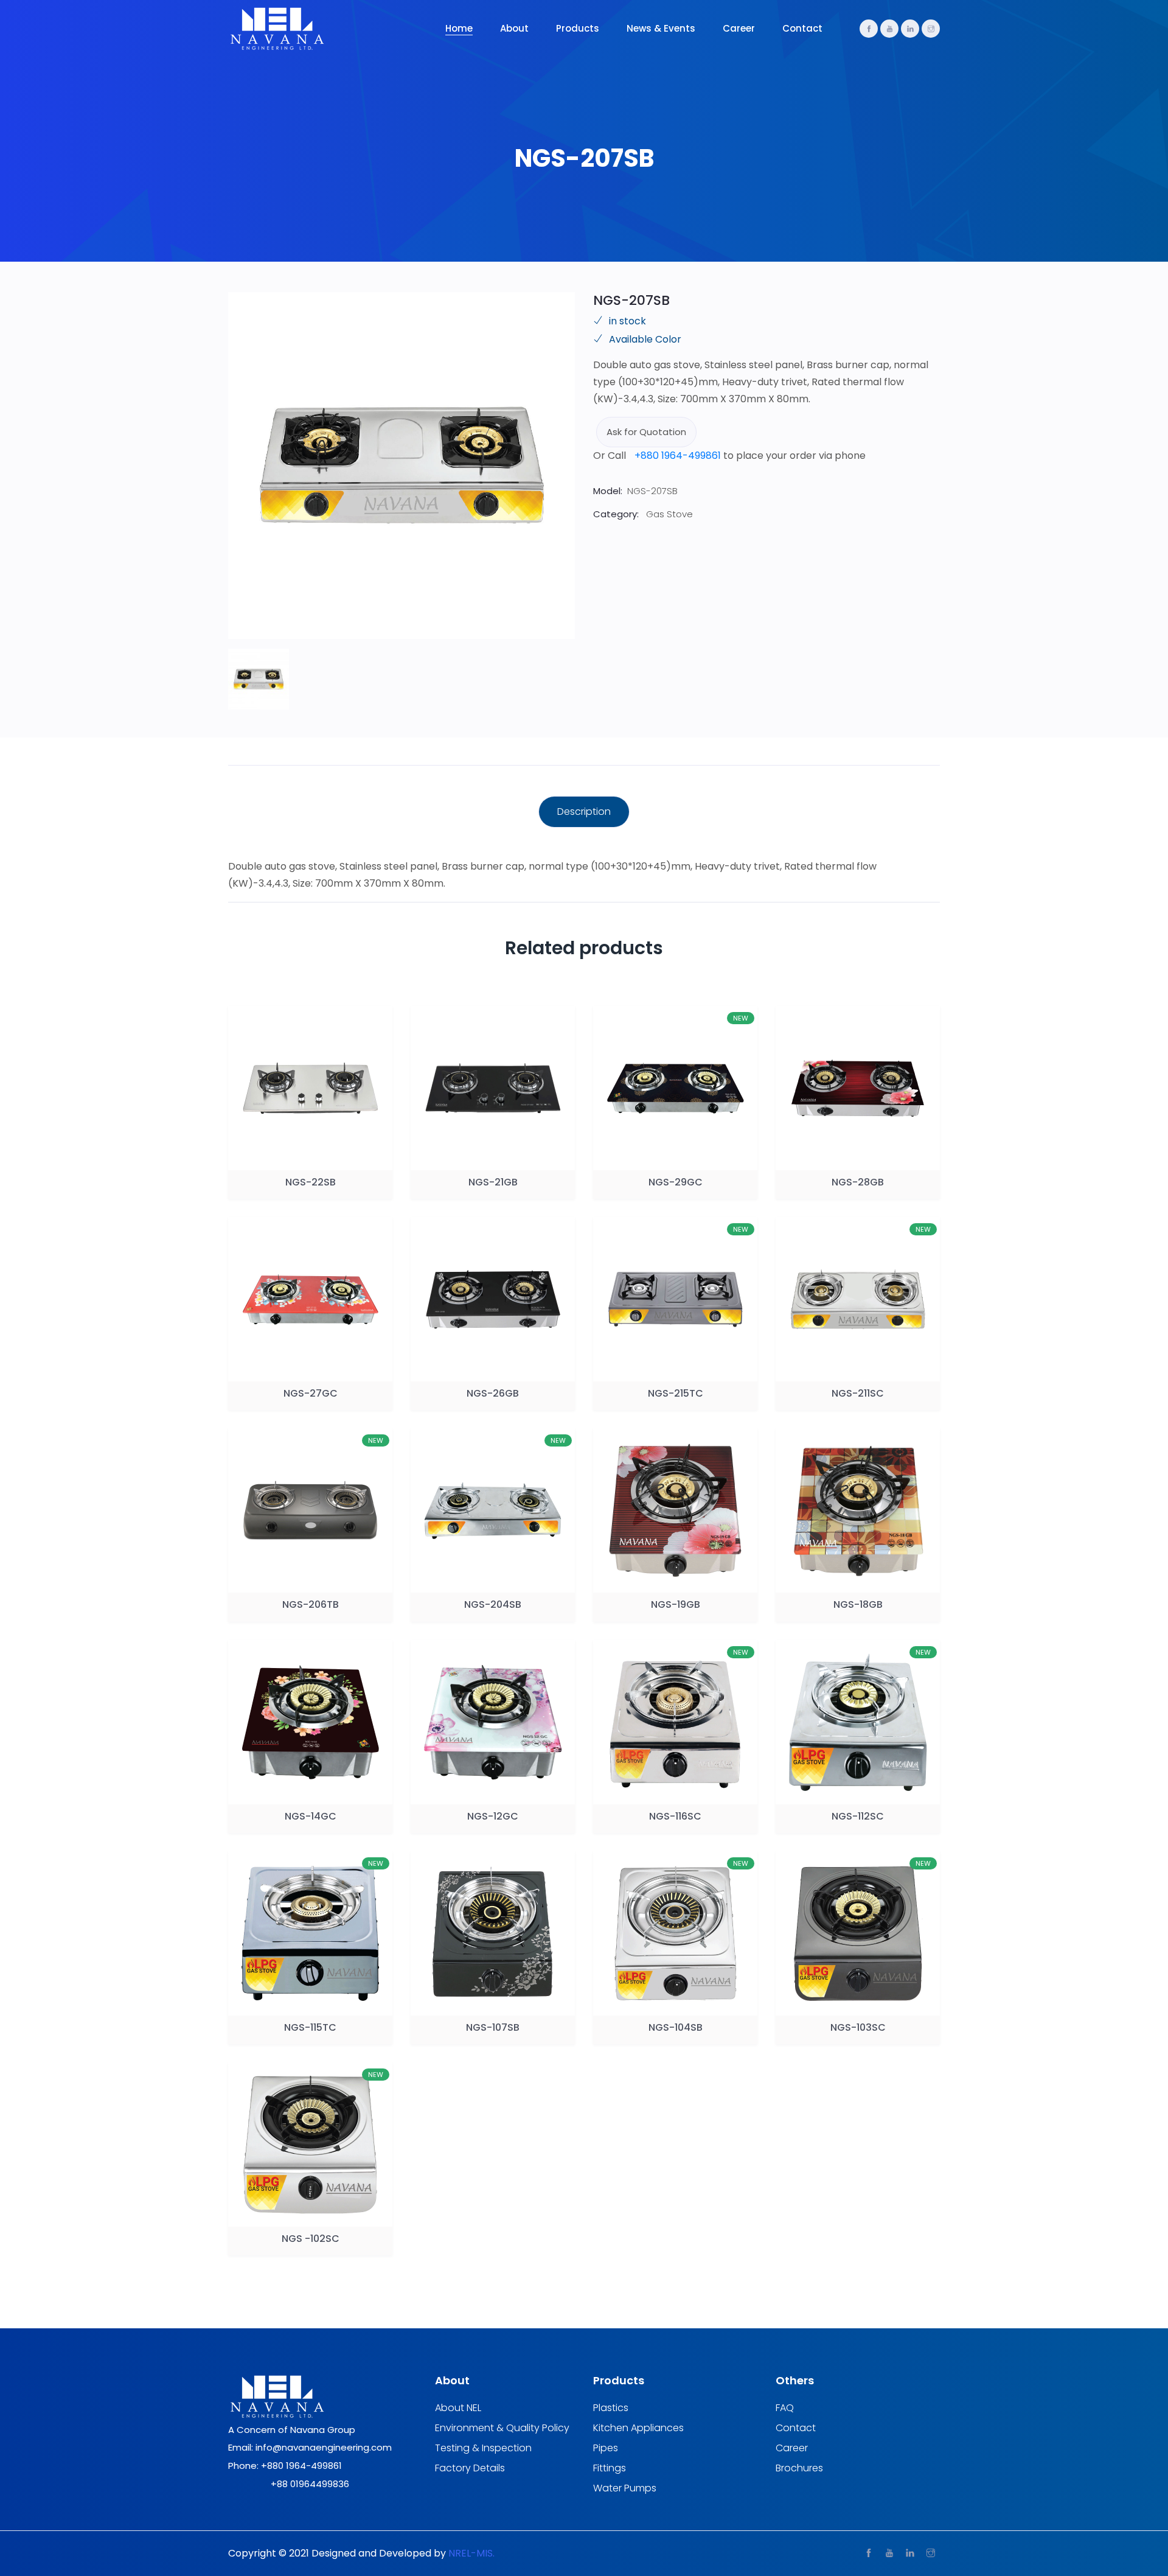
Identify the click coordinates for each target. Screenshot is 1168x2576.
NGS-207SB (631, 300)
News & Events (661, 28)
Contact (802, 28)
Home (459, 28)
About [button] (514, 28)
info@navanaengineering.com (324, 2447)
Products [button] (578, 28)
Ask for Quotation (646, 432)
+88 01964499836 (310, 2484)
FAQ (785, 2408)
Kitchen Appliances (638, 2428)
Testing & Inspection (483, 2448)
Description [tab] (584, 812)
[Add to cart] (296, 1158)
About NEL (458, 2408)
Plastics (611, 2408)
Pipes (606, 2448)
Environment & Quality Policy (502, 2428)
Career (739, 28)
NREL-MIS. (471, 2553)
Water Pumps (625, 2488)
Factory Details (470, 2468)
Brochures (799, 2468)
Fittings (610, 2468)
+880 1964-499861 (678, 456)
